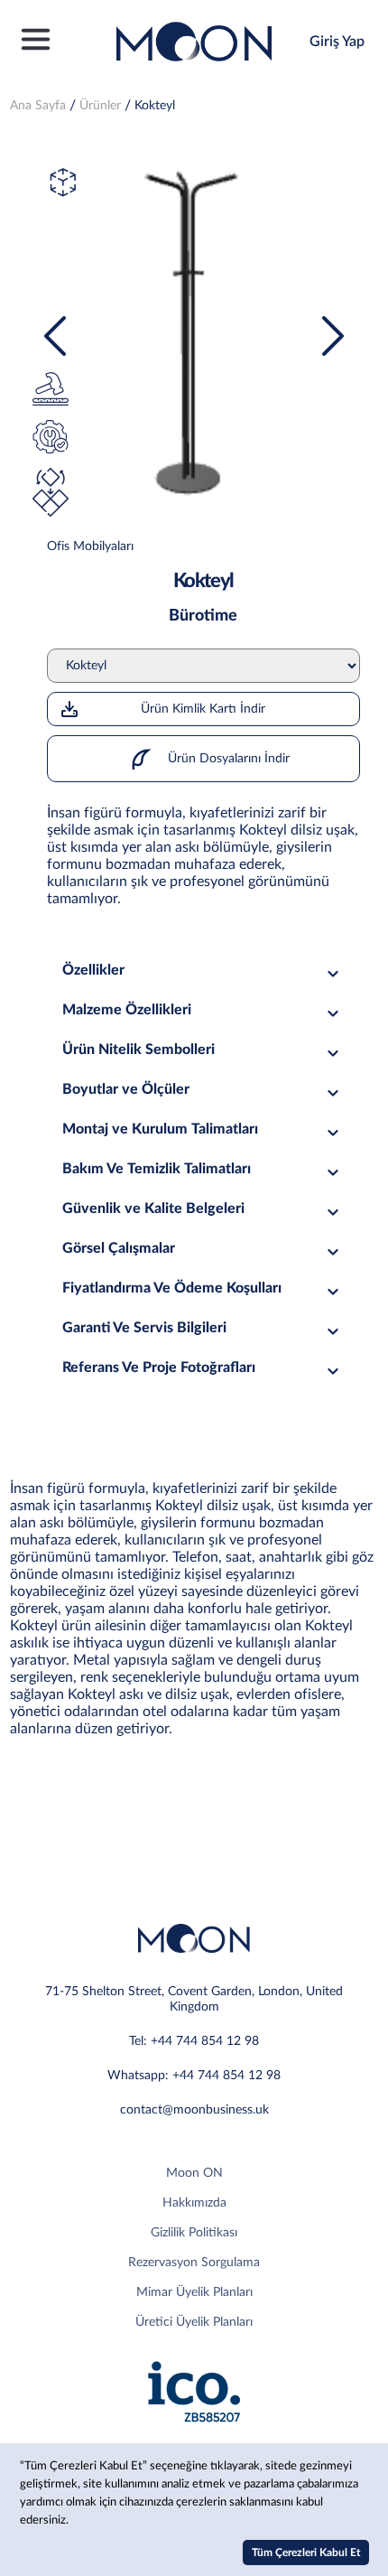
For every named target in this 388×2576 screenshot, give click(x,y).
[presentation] (55, 336)
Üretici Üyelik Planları (194, 2322)
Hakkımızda (194, 2203)
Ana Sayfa (38, 106)
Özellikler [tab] (93, 970)
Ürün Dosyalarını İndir (227, 759)
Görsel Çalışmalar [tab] (119, 1248)
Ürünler (100, 106)
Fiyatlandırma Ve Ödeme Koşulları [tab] (172, 1288)
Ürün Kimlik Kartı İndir (203, 709)
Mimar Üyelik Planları (194, 2292)
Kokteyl (155, 106)
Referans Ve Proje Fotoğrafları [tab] (159, 1367)
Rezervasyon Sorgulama (194, 2263)
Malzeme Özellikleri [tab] (127, 1010)
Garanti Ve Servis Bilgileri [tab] (144, 1328)
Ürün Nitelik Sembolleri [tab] (139, 1050)
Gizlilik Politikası (194, 2233)
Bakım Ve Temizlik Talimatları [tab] (157, 1169)
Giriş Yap (337, 42)
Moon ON (194, 2173)
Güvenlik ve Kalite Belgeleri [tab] (153, 1209)
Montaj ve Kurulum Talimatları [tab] (160, 1129)
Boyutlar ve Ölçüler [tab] (126, 1089)
